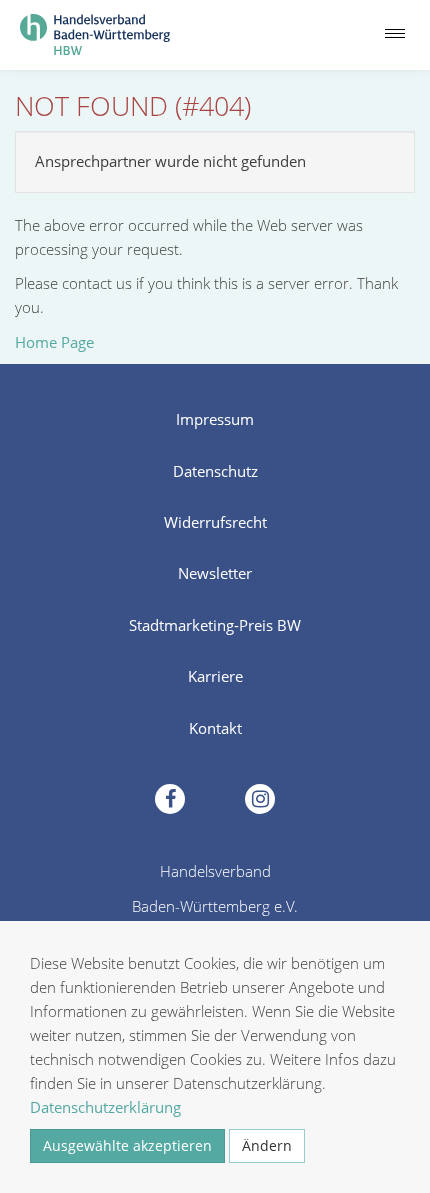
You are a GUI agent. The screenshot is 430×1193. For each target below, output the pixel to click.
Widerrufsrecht (215, 522)
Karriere (215, 676)
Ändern (267, 1145)
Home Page (54, 342)
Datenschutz (215, 471)
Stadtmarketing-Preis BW (215, 625)
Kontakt (215, 728)
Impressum (215, 419)
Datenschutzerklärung (105, 1107)
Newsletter (215, 573)
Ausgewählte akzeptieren (127, 1145)
